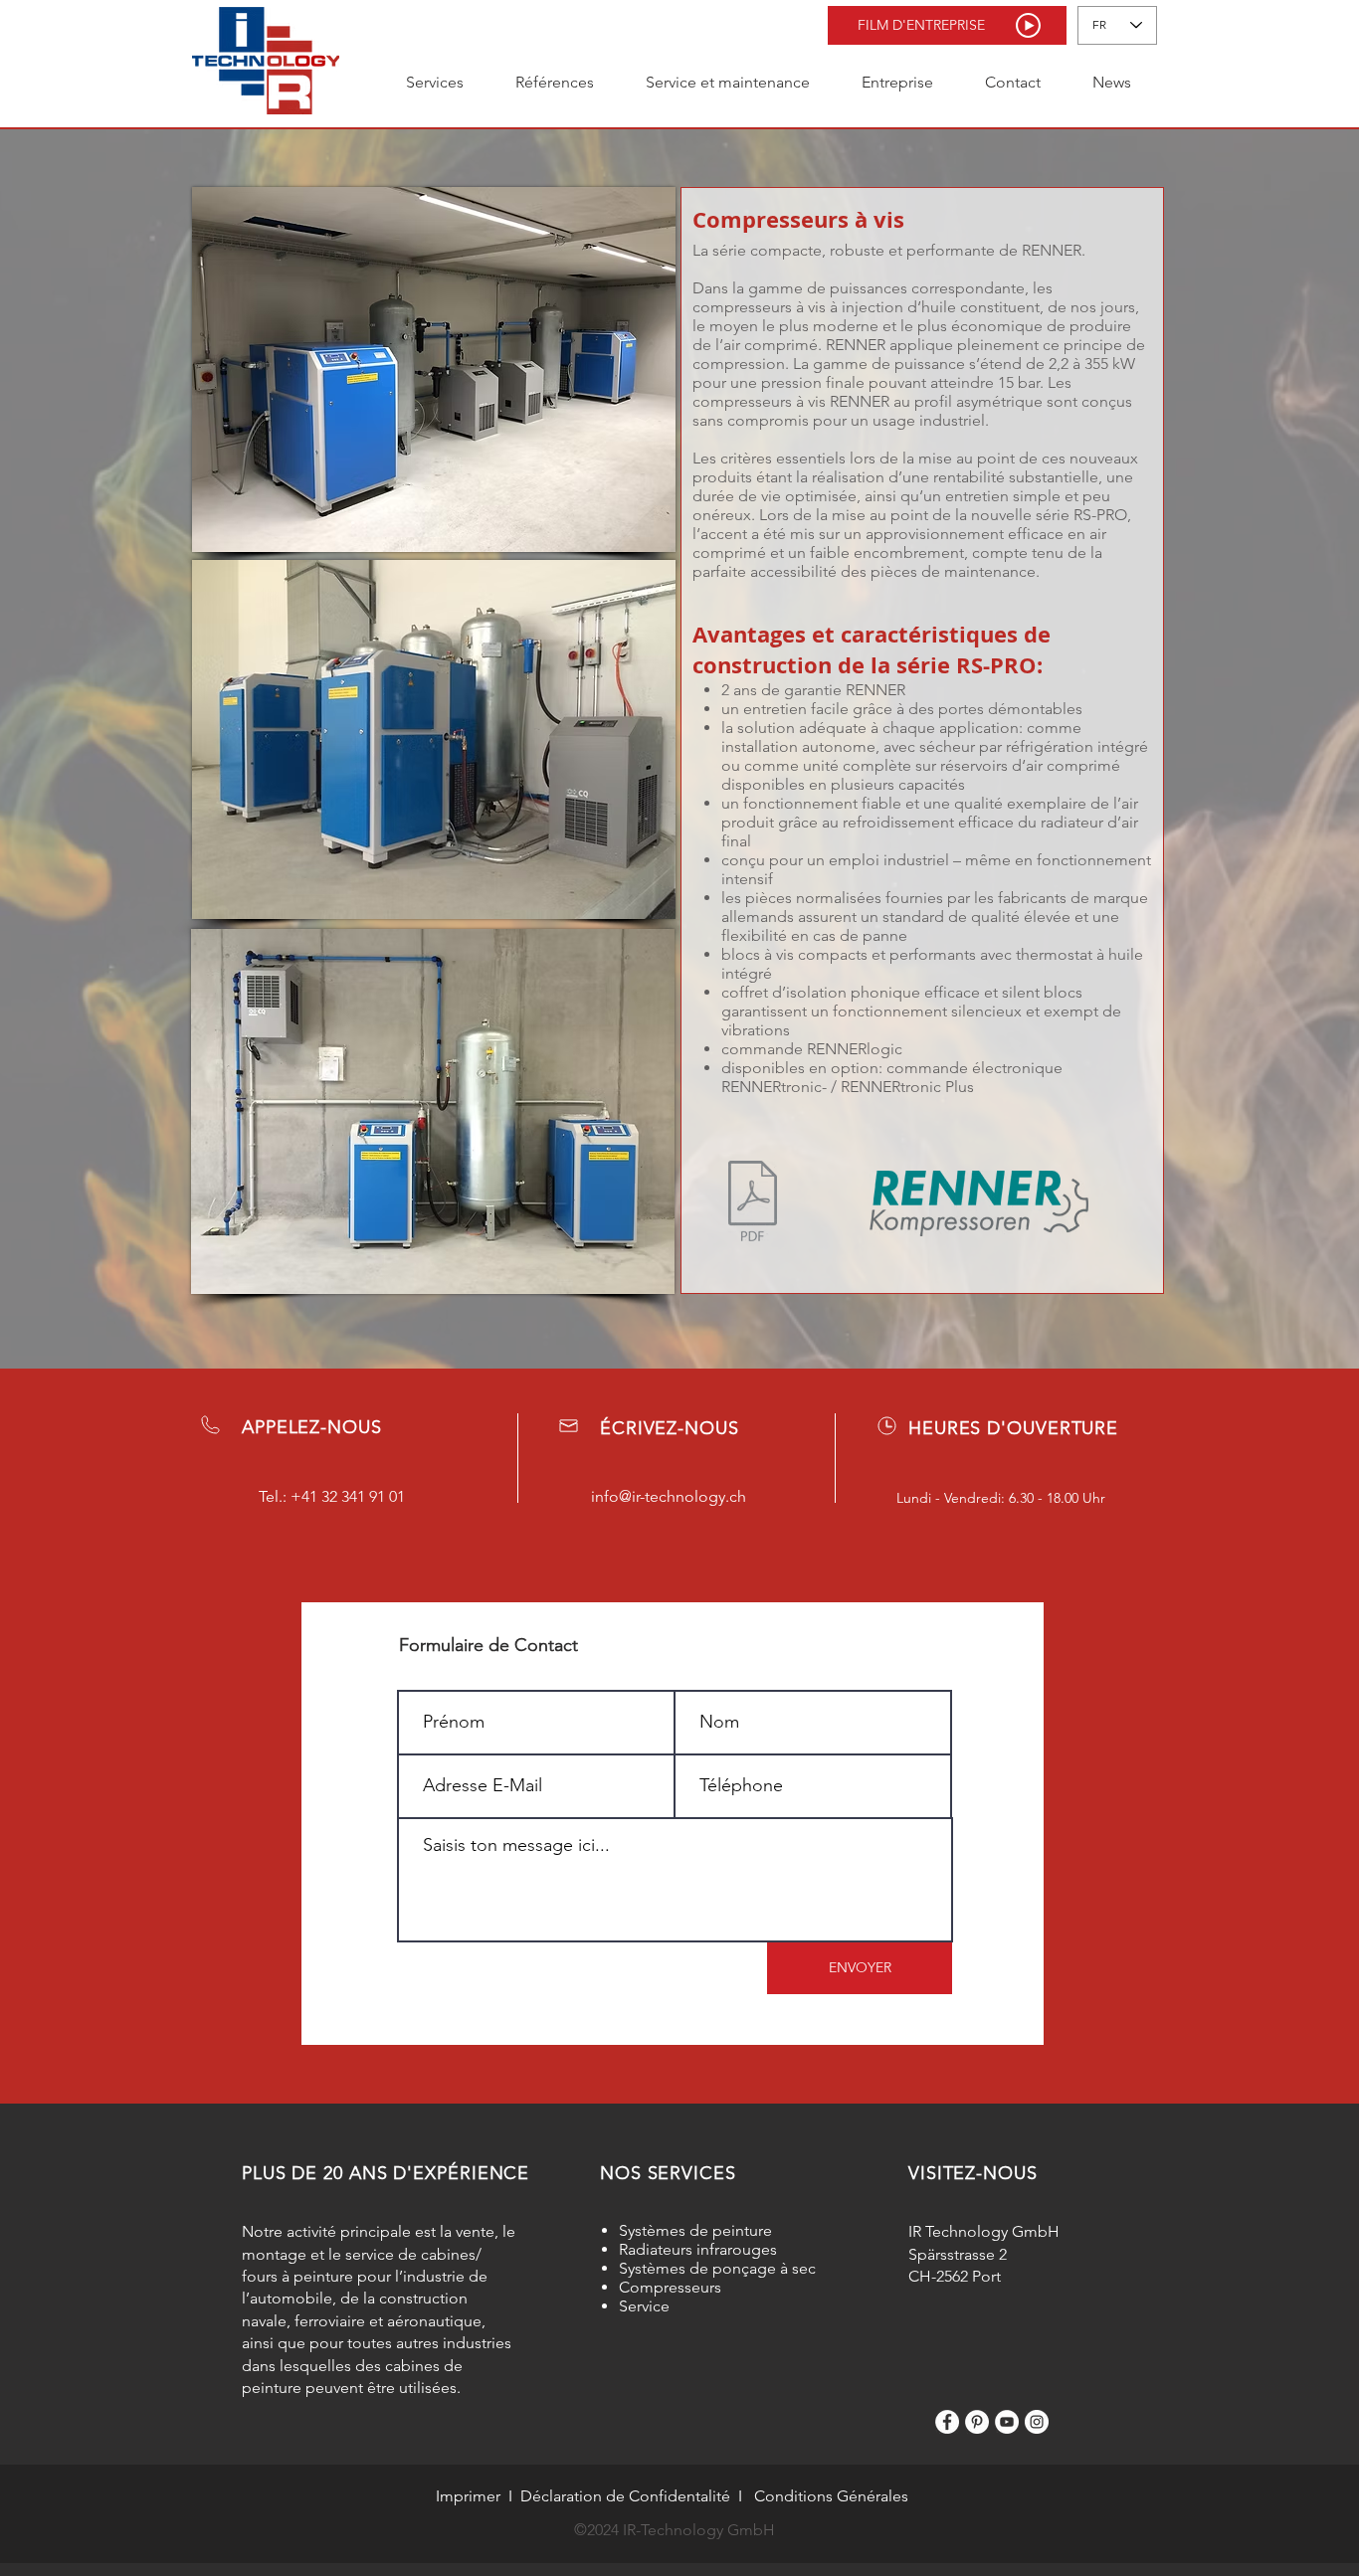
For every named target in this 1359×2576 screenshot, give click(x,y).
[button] (947, 25)
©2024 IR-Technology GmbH (675, 2530)
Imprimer (468, 2496)
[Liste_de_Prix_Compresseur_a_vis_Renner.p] (753, 1203)
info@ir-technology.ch (669, 1496)
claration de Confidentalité (636, 2496)
